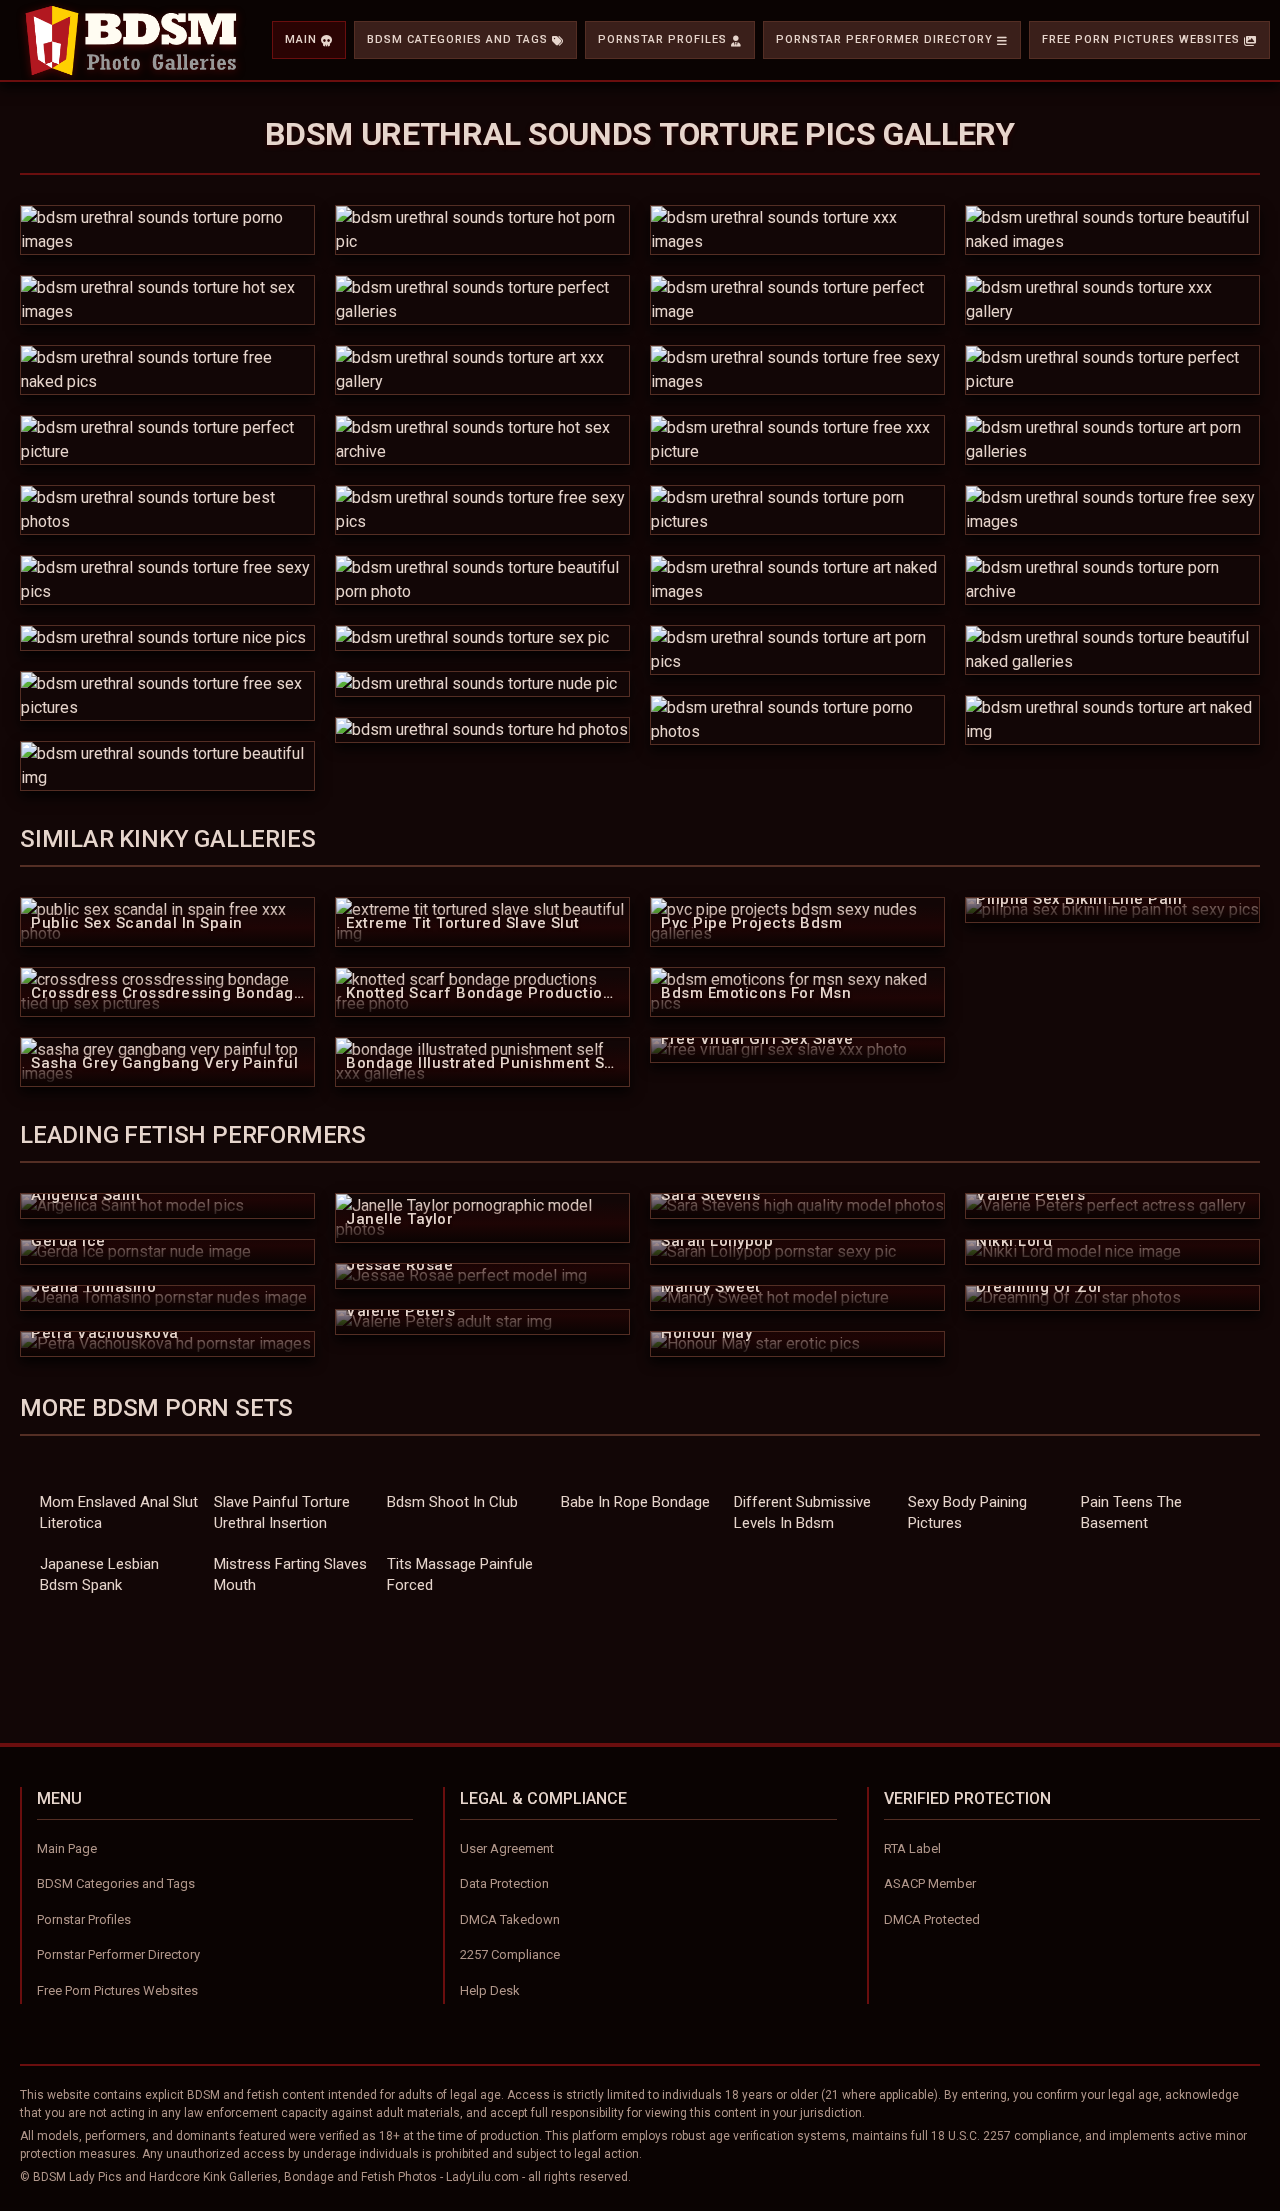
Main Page (67, 1848)
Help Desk (490, 1990)
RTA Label (912, 1848)
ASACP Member (930, 1883)
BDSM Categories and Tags (457, 39)
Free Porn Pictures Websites (1141, 39)
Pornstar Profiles (662, 39)
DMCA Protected (932, 1919)
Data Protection (504, 1883)
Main (301, 39)
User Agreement (507, 1848)
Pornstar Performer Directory (884, 39)
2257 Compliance (510, 1954)
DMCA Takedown (510, 1919)
